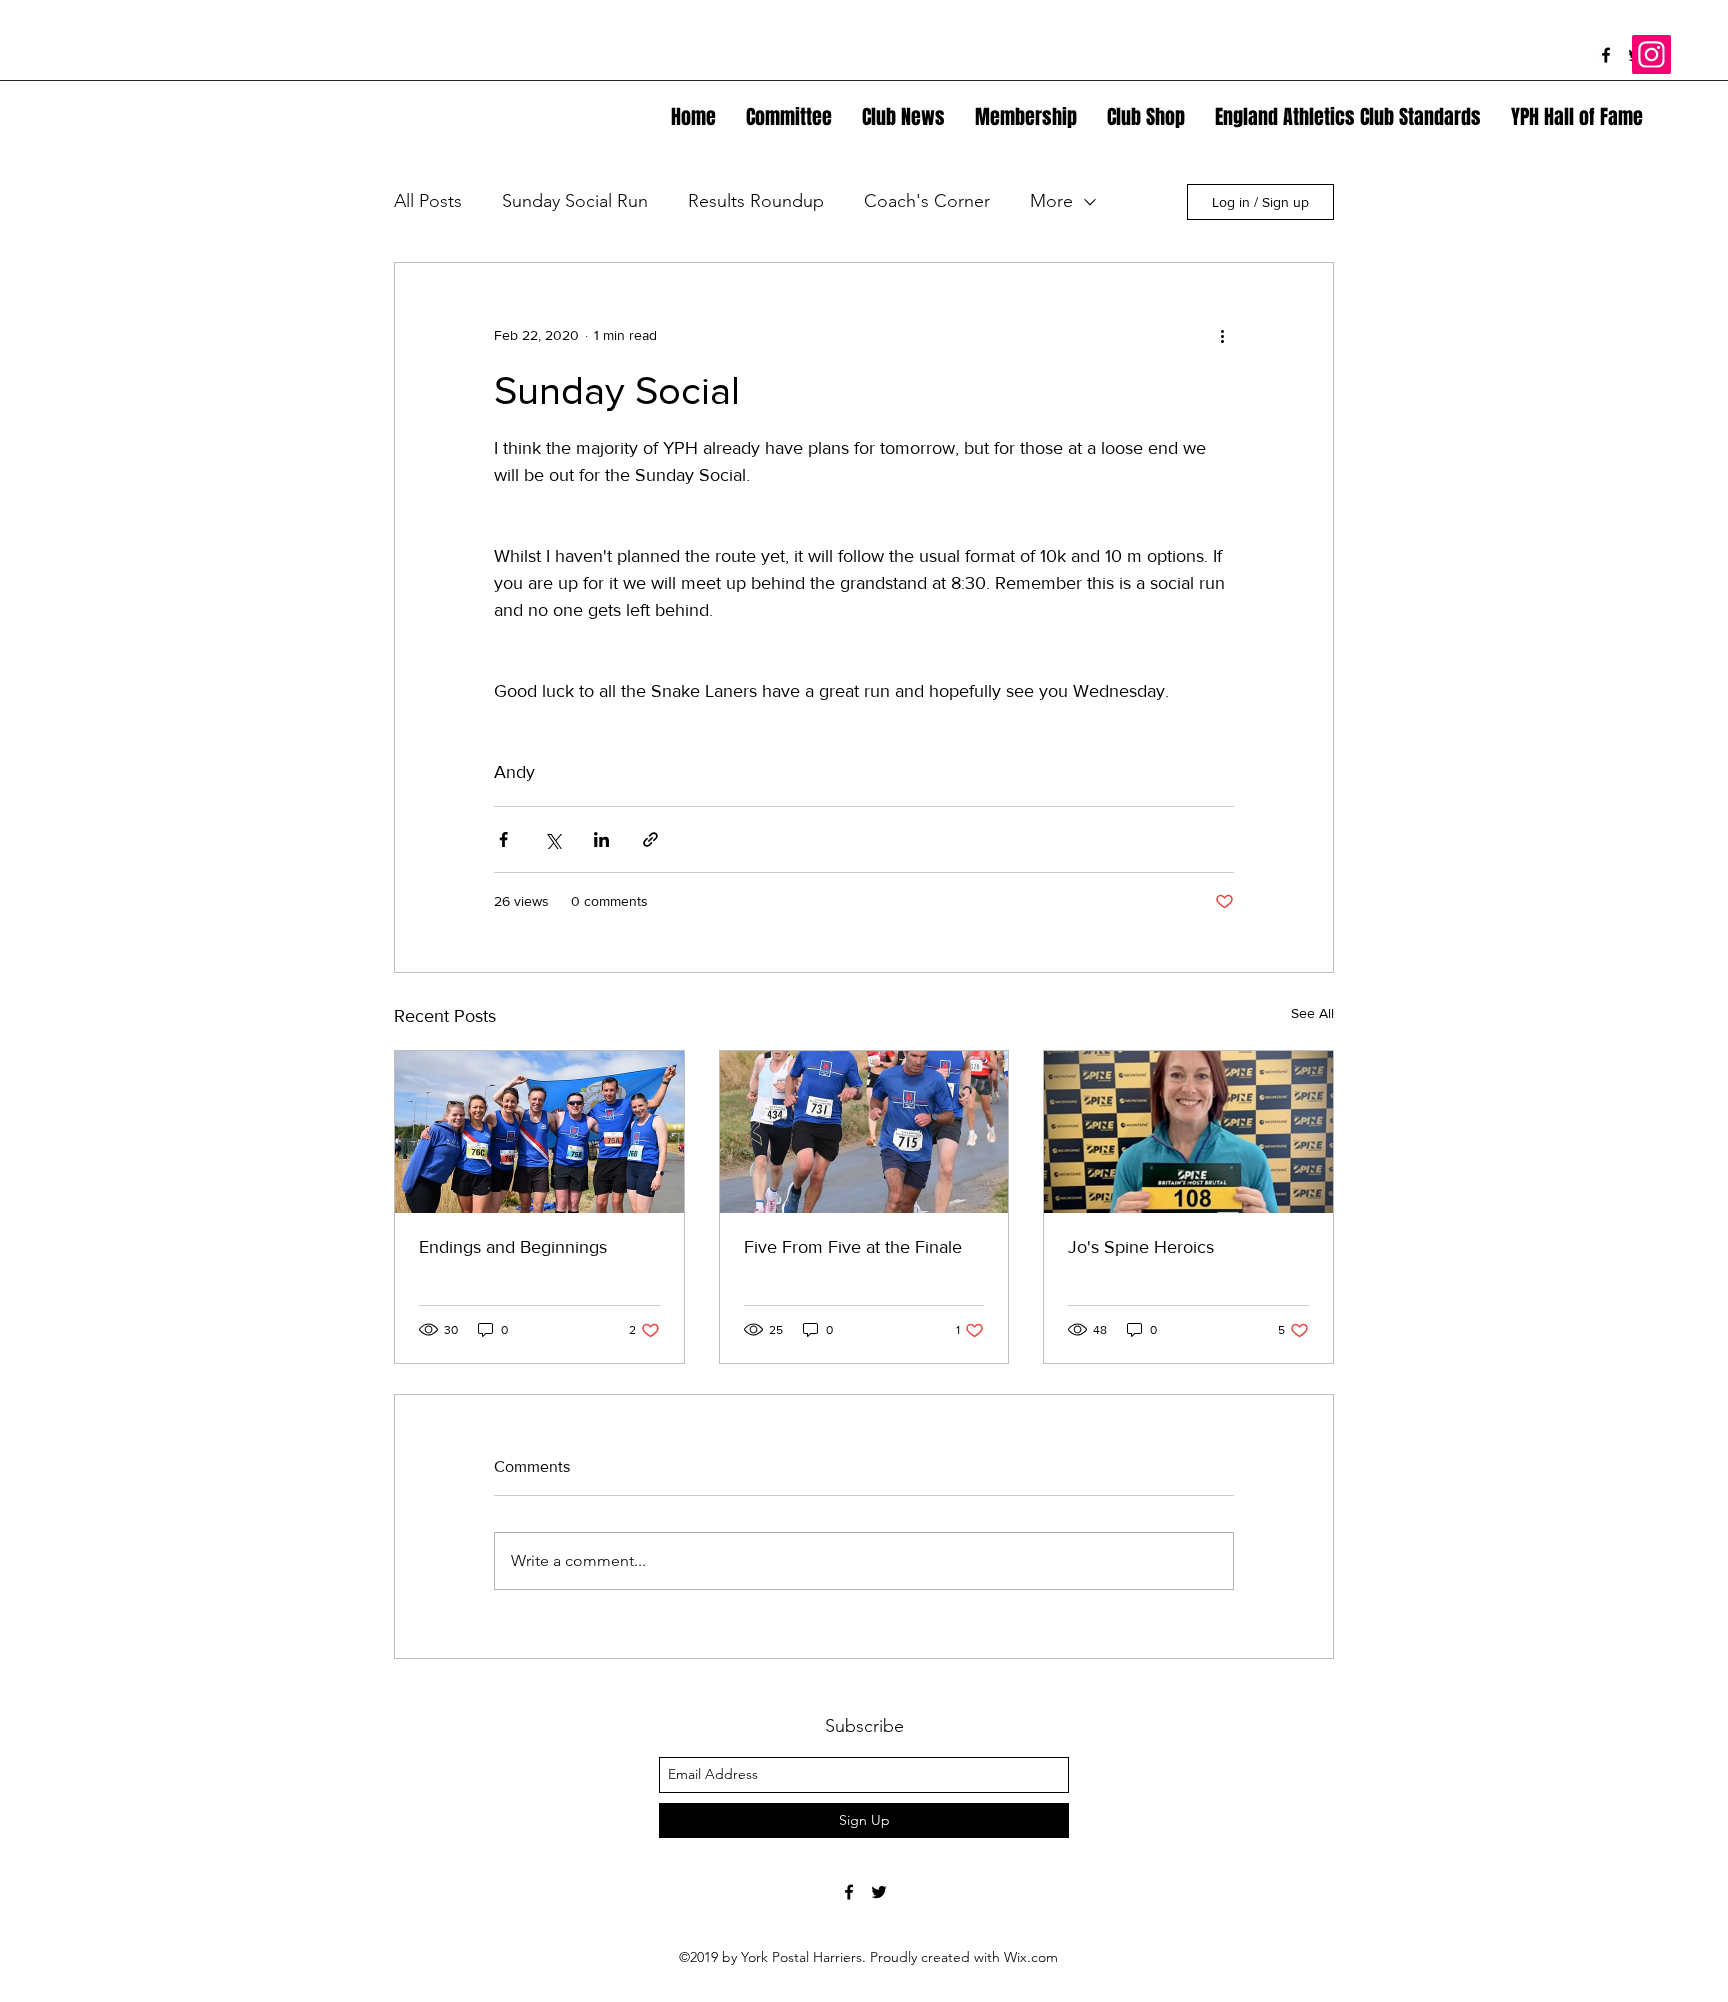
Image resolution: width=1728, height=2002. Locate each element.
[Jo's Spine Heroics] (1188, 1132)
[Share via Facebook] (503, 839)
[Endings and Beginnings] (539, 1132)
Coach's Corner (927, 201)
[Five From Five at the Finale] (864, 1132)
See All (1312, 1013)
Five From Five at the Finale (853, 1247)
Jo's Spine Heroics (1141, 1247)
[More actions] (1222, 335)
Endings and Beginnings (513, 1247)
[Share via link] (650, 839)
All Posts (428, 201)
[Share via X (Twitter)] (552, 839)
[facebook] (1606, 55)
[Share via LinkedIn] (601, 839)
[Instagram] (1651, 54)
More (1051, 201)
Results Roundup (756, 201)
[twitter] (879, 1892)
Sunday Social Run (575, 201)
